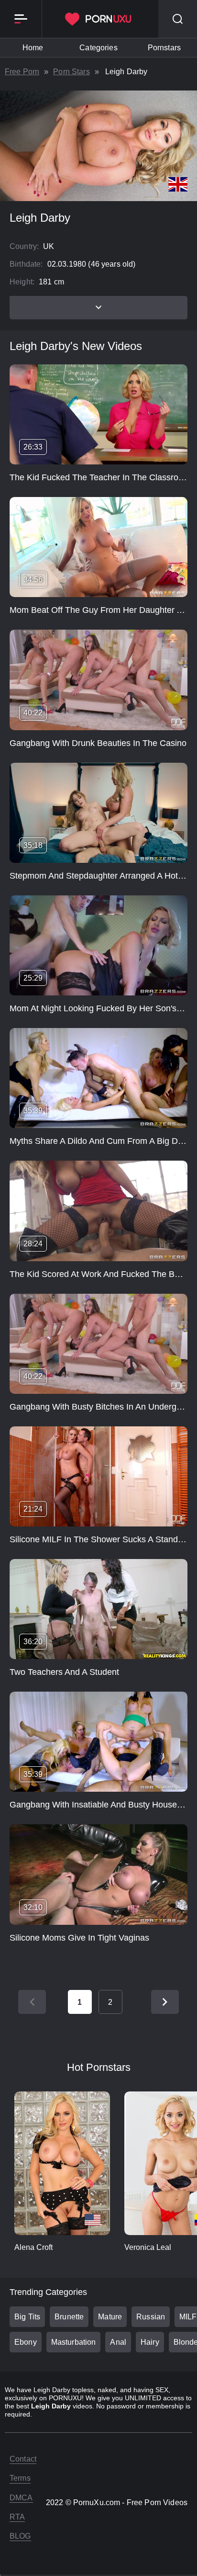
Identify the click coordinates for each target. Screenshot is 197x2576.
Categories (98, 48)
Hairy (150, 2342)
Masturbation (74, 2342)
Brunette (69, 2317)
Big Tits (27, 2317)
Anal (118, 2342)
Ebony (26, 2342)
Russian (151, 2317)
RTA (17, 2517)
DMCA (21, 2498)
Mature (110, 2317)
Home (33, 48)
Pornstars (164, 48)
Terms (20, 2478)
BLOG (20, 2536)
